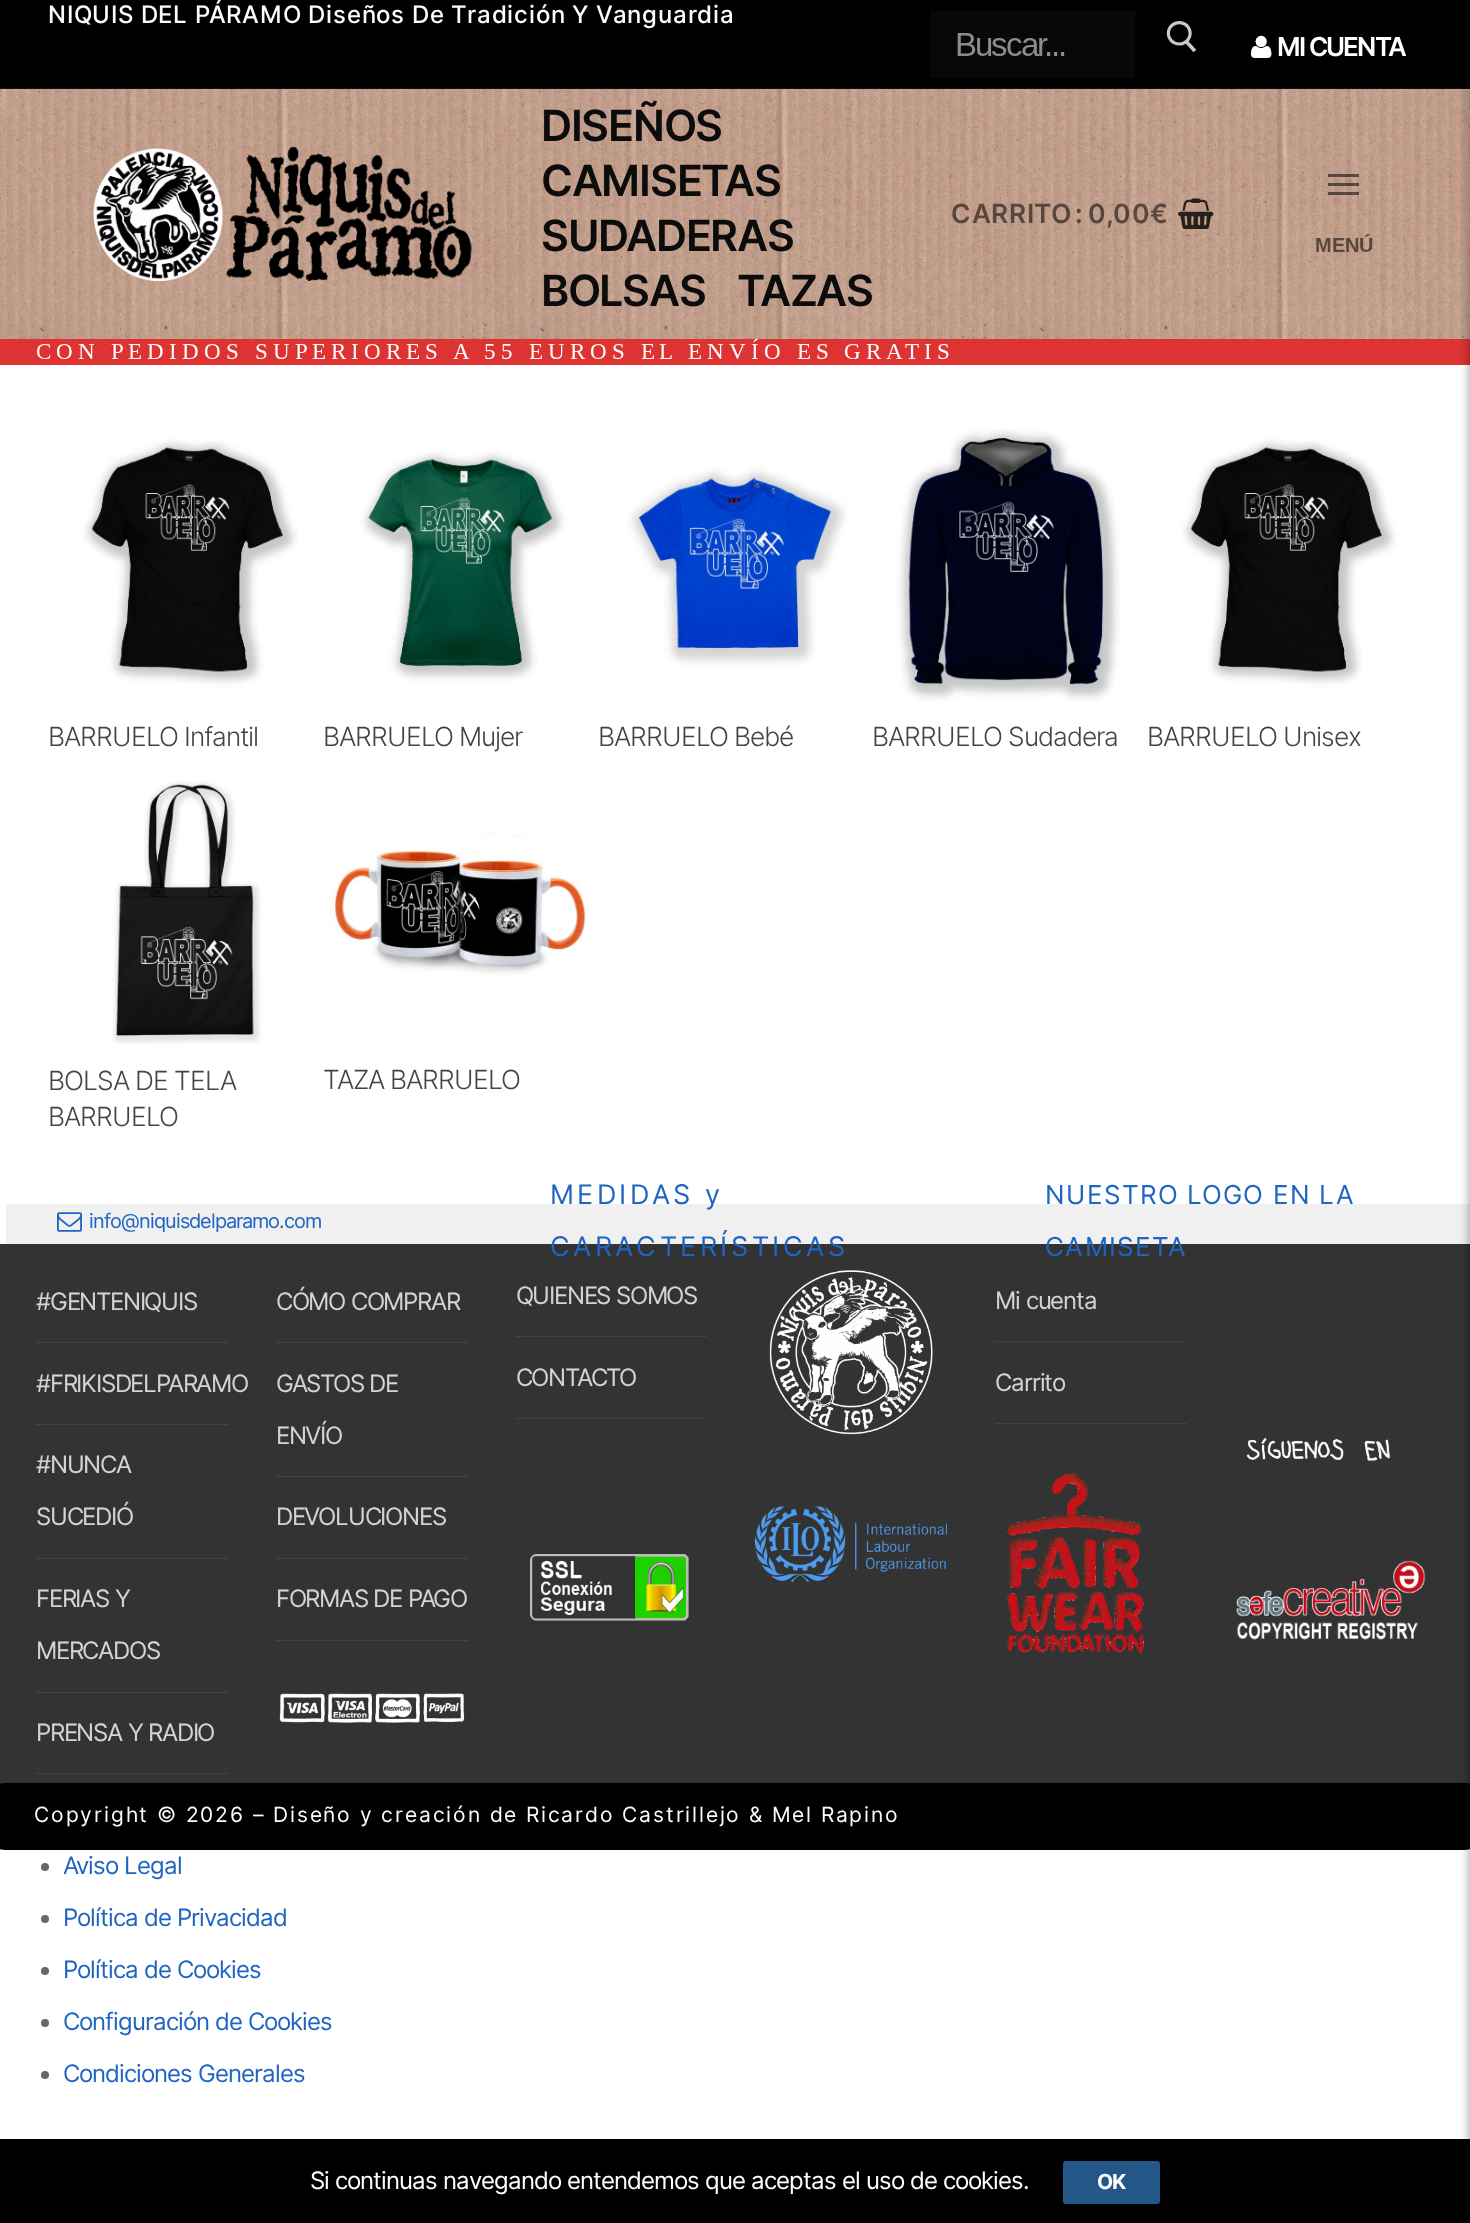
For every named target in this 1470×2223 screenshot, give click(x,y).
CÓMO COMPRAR (368, 1301)
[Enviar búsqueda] (1178, 44)
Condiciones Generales (184, 2073)
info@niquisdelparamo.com (205, 1221)
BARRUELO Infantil (153, 736)
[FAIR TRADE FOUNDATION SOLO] (1075, 1649)
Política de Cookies (162, 1969)
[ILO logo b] (851, 1573)
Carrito (1030, 1382)
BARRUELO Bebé (695, 736)
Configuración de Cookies (197, 2021)
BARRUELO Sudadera (995, 736)
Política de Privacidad (175, 1917)
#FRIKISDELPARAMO (132, 1383)
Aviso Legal (122, 1865)
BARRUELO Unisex (1254, 736)
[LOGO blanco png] (851, 1431)
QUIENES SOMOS (606, 1295)
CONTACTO (576, 1377)
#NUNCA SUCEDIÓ (84, 1490)
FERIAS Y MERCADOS (97, 1624)
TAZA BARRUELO (421, 1079)
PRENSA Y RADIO (125, 1732)
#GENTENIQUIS (116, 1301)
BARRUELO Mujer (422, 736)
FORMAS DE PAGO (371, 1598)
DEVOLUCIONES (361, 1516)
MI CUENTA (1339, 46)
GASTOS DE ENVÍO (337, 1409)
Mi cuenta (1045, 1300)
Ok (1111, 2181)
